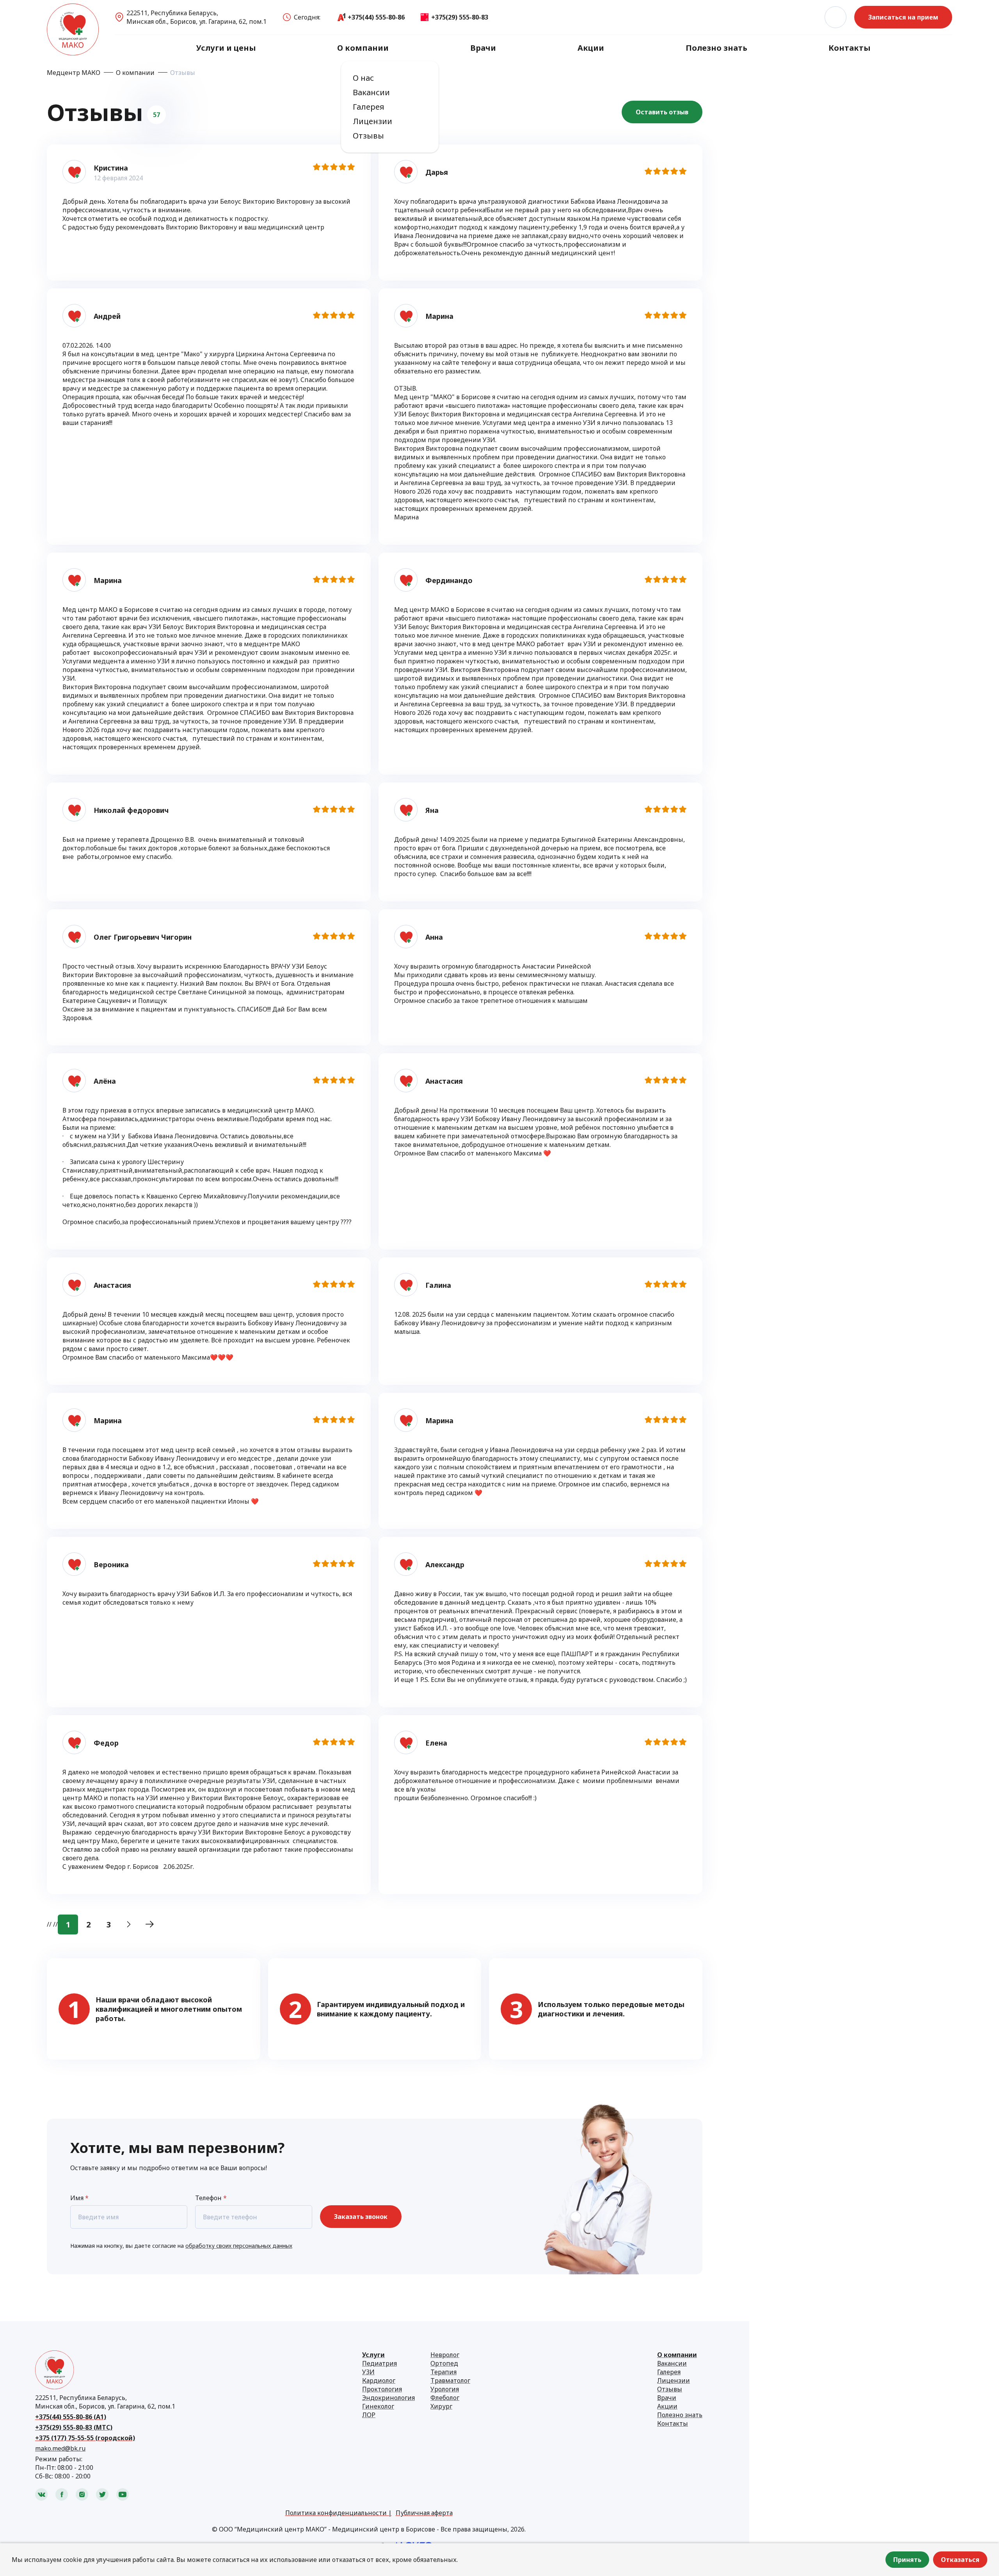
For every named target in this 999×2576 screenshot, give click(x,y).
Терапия (444, 2372)
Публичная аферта (424, 2513)
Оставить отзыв (662, 112)
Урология (445, 2389)
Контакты (850, 48)
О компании (363, 48)
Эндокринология (388, 2398)
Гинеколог (378, 2406)
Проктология (382, 2389)
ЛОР (369, 2415)
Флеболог (445, 2398)
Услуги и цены (226, 48)
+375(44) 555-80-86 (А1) (71, 2417)
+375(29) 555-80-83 (460, 17)
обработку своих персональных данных (239, 2246)
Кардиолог (379, 2380)
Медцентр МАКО (74, 73)
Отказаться (960, 2560)
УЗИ (368, 2372)
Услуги (373, 2355)
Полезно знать (716, 48)
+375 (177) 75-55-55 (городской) (85, 2438)
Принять (907, 2560)
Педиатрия (380, 2363)
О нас (363, 78)
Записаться (903, 17)
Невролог (445, 2355)
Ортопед (444, 2363)
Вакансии (371, 92)
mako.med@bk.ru (60, 2448)
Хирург (441, 2406)
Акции (591, 48)
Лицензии (372, 121)
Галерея (369, 107)
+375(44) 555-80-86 (376, 17)
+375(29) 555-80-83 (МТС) (74, 2427)
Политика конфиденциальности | (339, 2513)
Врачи (483, 48)
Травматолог (450, 2380)
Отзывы (368, 136)
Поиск (835, 17)
